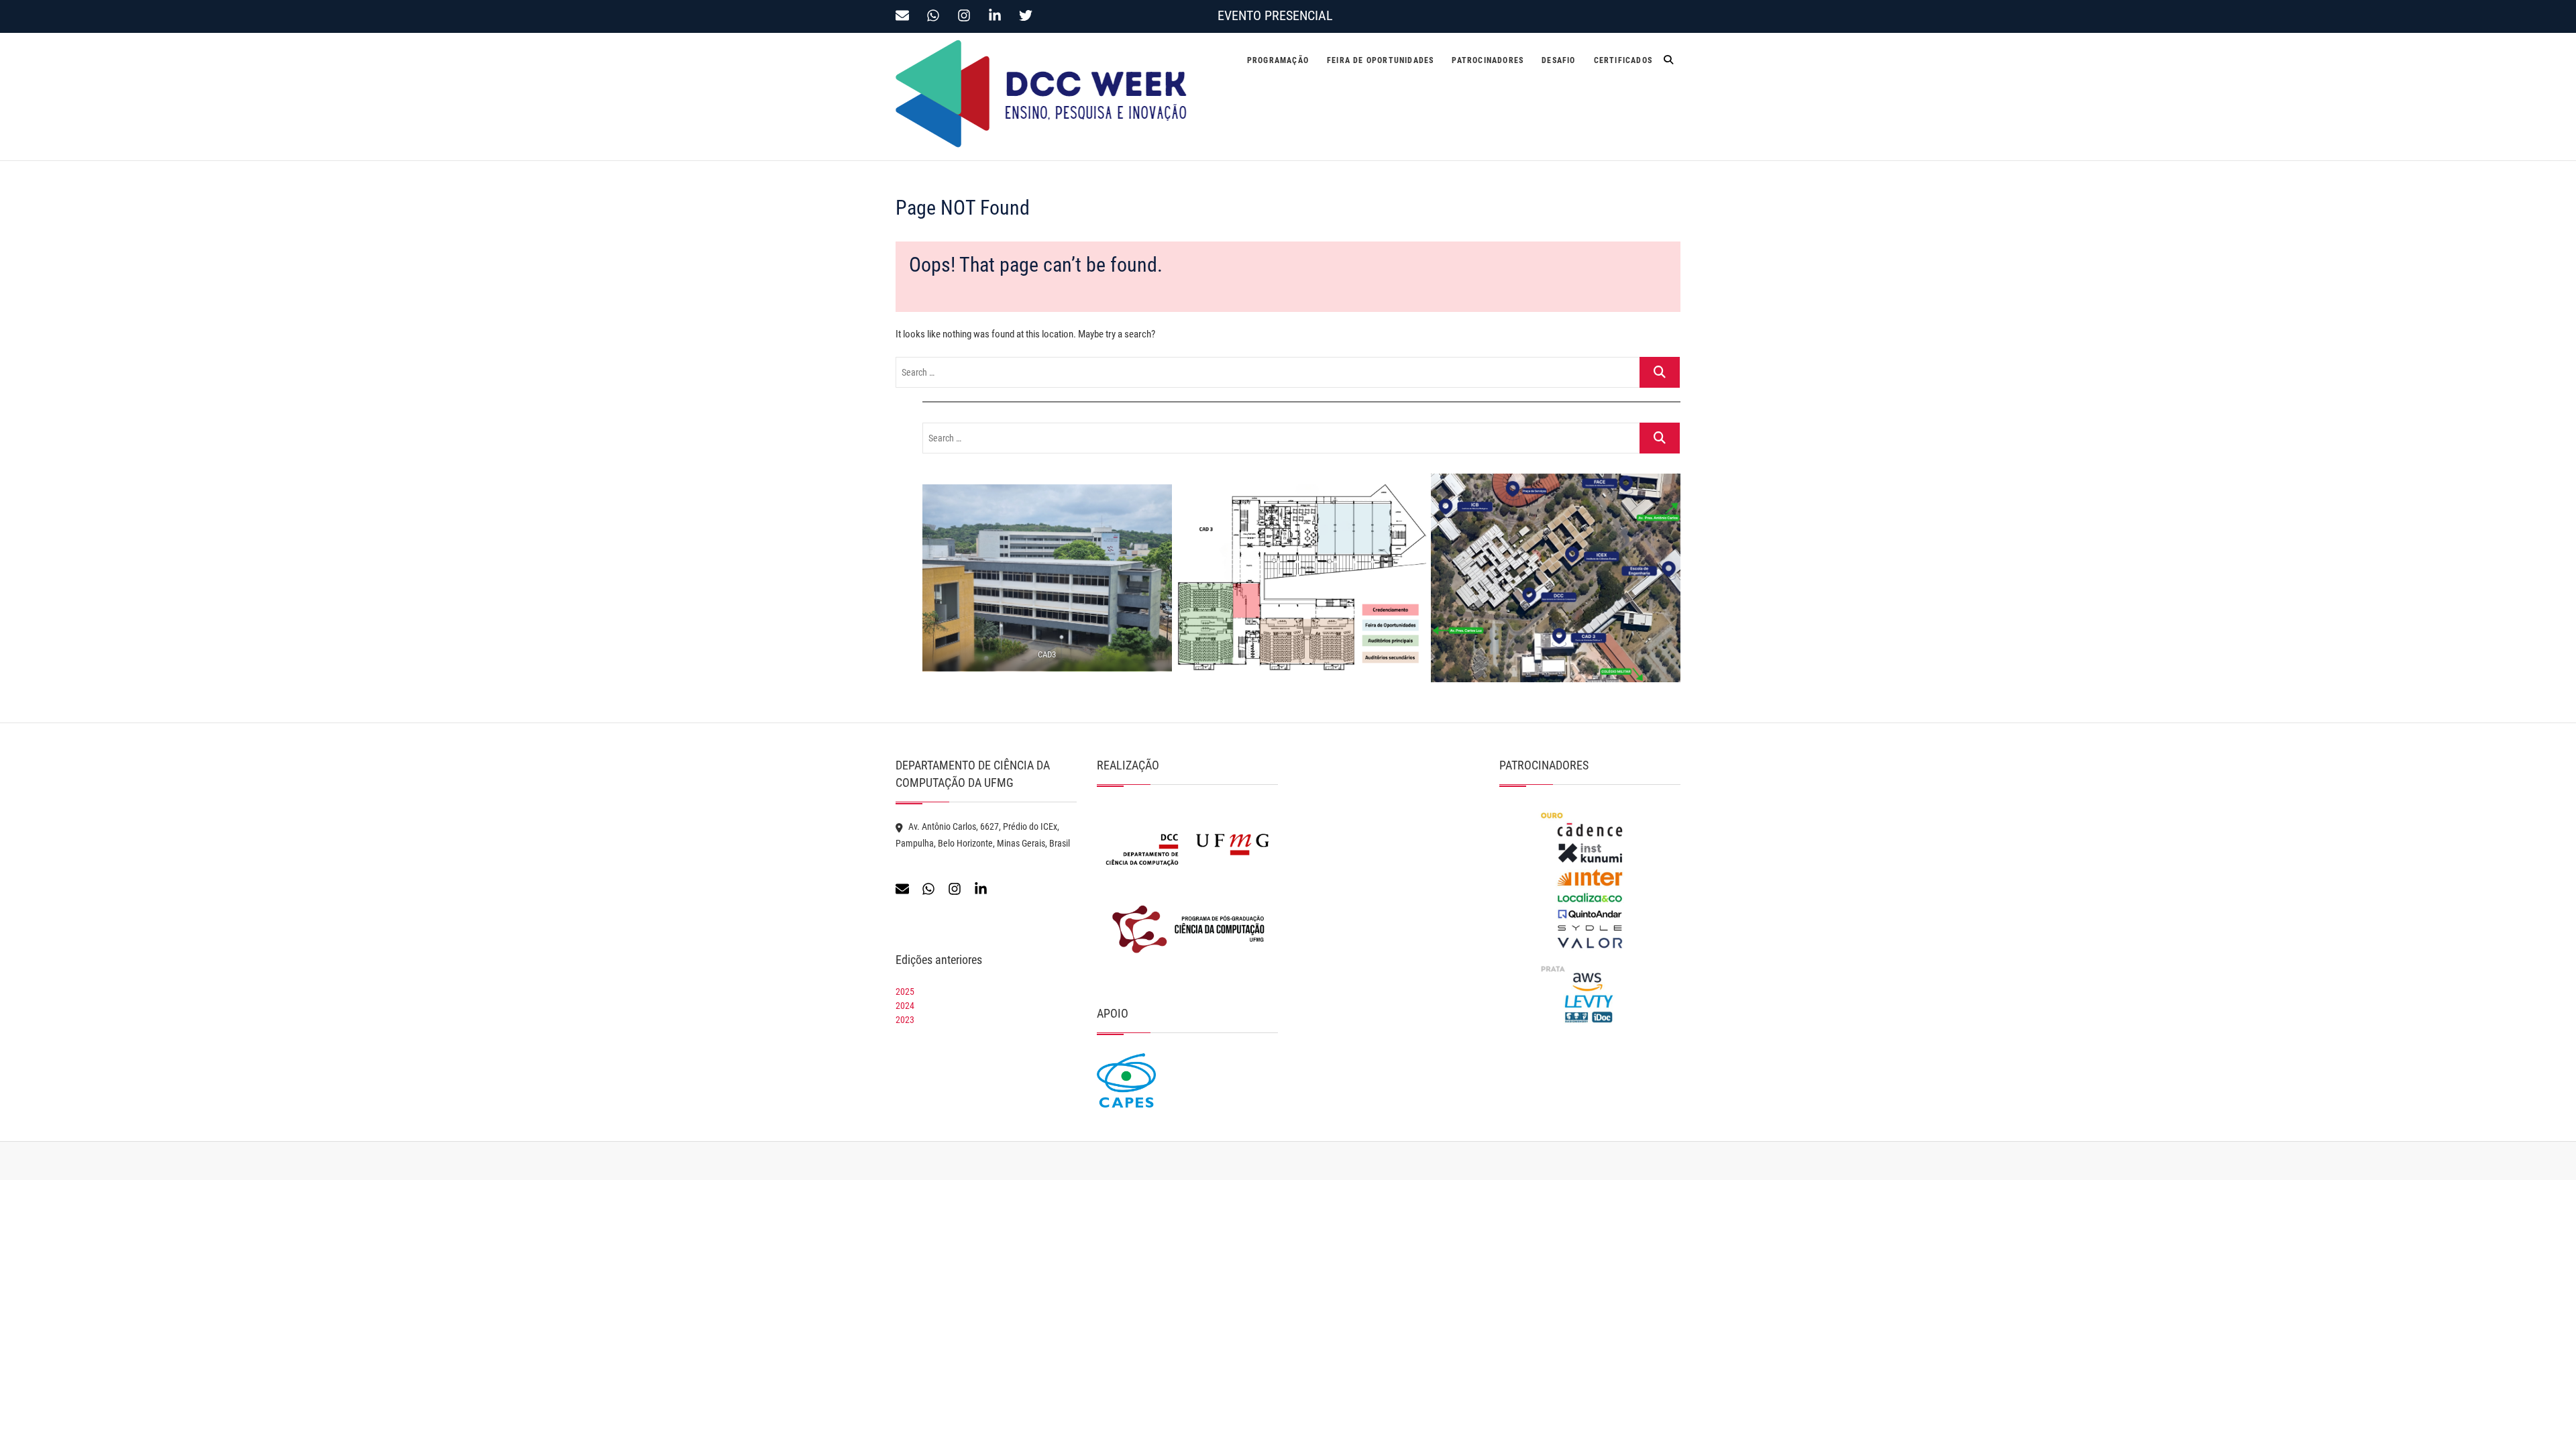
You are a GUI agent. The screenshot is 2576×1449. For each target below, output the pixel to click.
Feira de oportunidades (1380, 60)
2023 (905, 1020)
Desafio (1558, 60)
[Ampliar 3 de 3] (1663, 491)
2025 (905, 991)
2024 (905, 1006)
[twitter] (1028, 15)
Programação (1278, 60)
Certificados (1623, 60)
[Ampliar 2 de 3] (1409, 501)
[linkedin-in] (999, 15)
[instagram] (968, 15)
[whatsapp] (937, 15)
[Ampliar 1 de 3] (1155, 502)
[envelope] (906, 15)
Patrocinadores (1488, 60)
